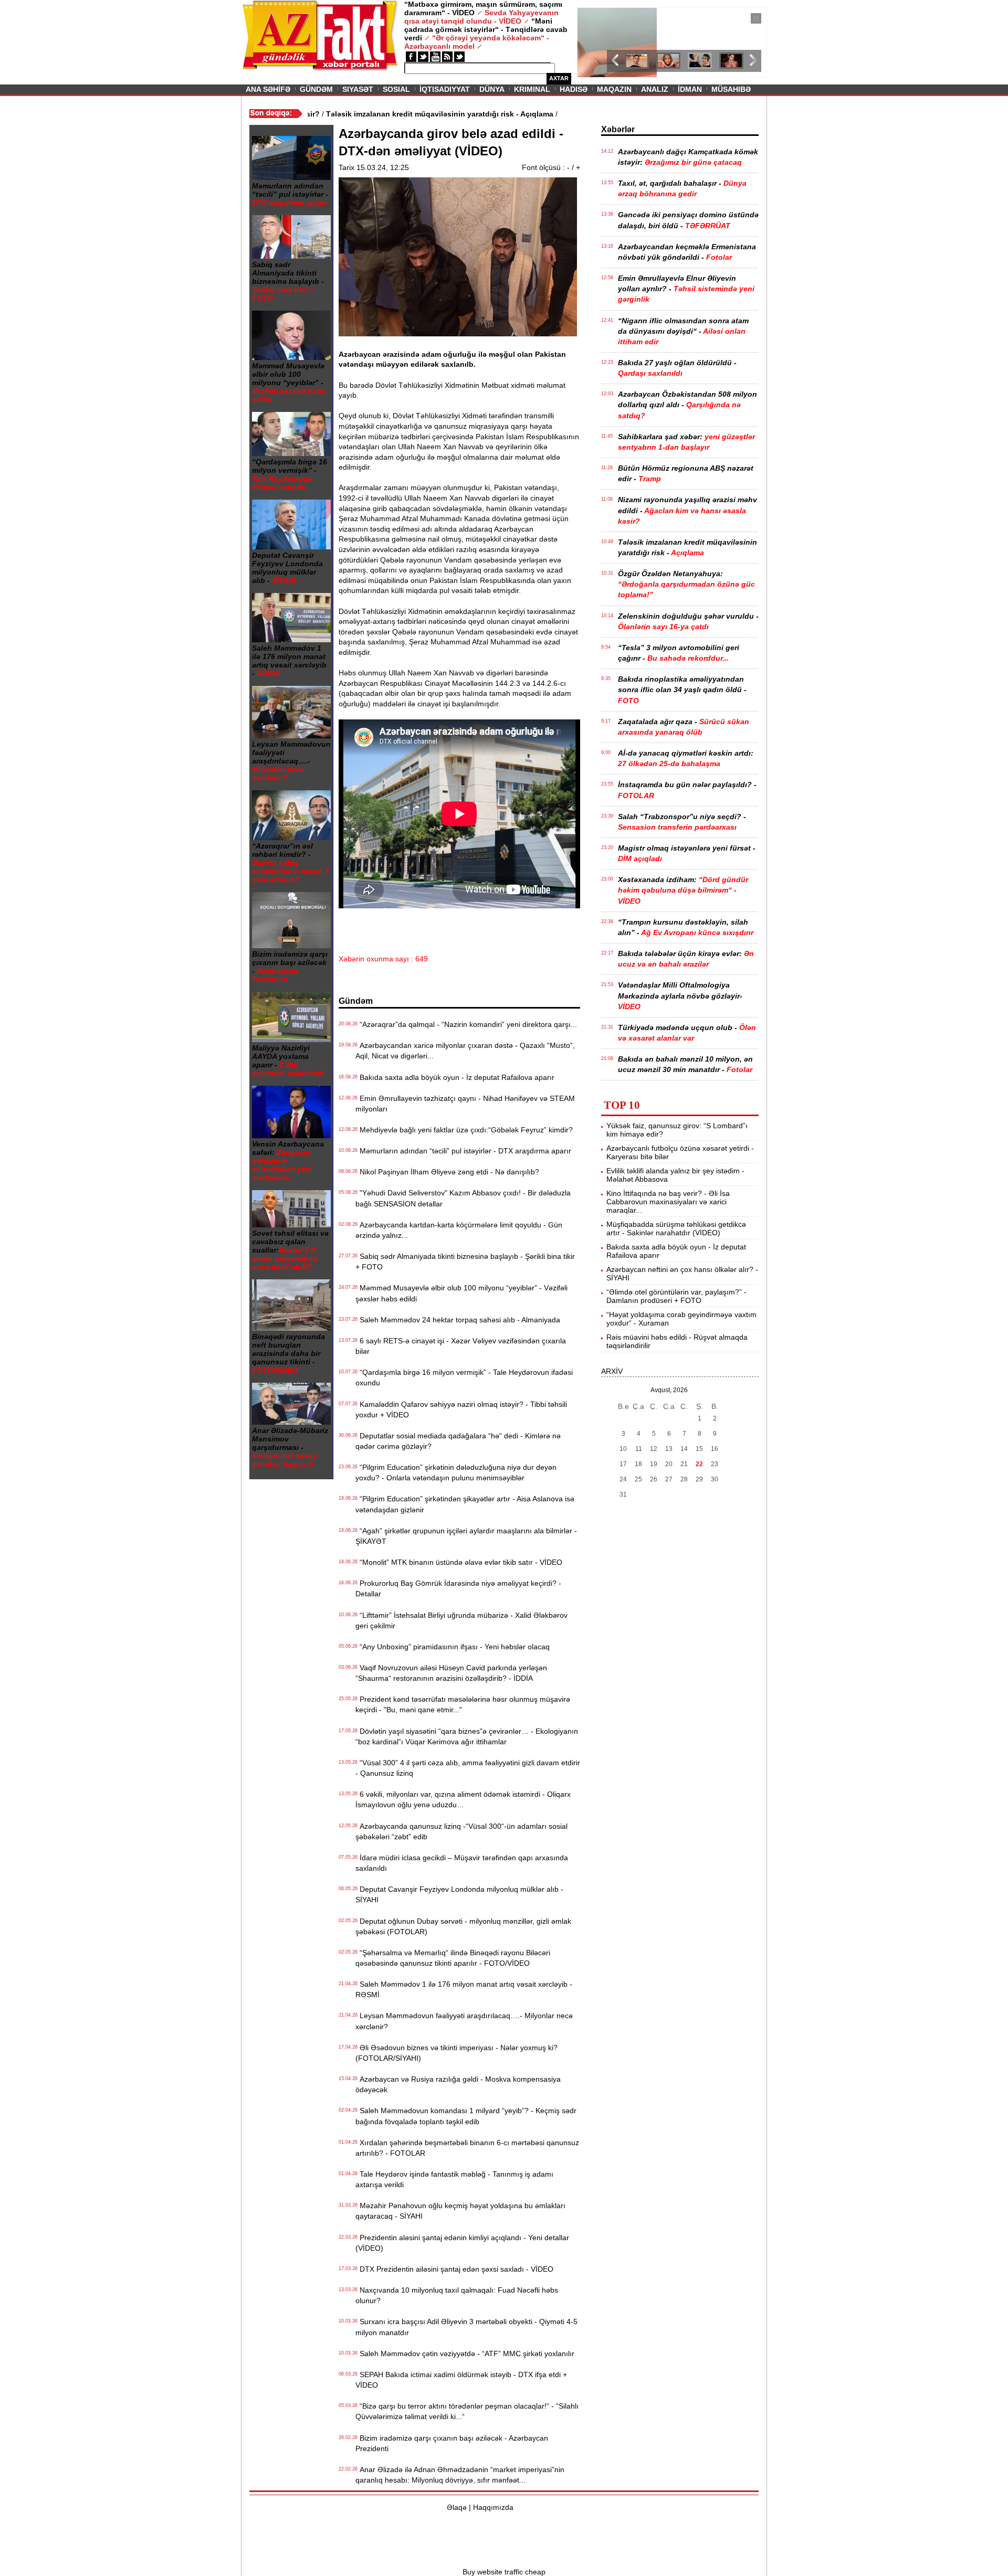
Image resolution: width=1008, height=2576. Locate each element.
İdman (690, 89)
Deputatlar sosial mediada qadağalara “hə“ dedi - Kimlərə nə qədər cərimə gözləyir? (458, 1441)
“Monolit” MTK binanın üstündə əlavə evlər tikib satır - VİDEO (459, 1562)
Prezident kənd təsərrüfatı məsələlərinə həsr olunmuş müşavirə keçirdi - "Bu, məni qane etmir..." (463, 1704)
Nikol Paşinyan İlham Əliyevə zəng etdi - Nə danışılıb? (447, 1172)
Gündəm (316, 89)
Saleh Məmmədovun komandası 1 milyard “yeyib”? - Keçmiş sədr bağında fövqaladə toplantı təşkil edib (466, 2116)
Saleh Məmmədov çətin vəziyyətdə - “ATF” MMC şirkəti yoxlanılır (465, 2354)
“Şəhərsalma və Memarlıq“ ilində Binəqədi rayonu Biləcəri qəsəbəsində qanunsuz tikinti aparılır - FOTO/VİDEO (453, 1958)
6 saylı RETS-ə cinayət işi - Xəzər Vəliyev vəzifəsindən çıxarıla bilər (461, 1346)
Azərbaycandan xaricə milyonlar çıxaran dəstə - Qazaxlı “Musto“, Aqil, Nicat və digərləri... (465, 1051)
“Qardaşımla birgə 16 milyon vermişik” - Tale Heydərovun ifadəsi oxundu (464, 1377)
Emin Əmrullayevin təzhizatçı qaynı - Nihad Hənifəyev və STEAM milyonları (465, 1104)
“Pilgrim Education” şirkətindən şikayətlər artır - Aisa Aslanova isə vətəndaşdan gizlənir (465, 1504)
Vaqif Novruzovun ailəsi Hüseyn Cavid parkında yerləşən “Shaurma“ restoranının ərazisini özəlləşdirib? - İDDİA (451, 1673)
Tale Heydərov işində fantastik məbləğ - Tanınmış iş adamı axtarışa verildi (454, 2179)
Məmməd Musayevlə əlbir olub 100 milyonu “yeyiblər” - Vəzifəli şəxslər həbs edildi (461, 1293)
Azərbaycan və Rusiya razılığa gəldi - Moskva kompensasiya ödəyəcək (458, 2084)
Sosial (396, 89)
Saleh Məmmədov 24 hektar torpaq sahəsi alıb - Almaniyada (458, 1320)
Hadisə (574, 89)
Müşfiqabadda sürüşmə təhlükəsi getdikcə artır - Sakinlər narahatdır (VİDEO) (676, 1228)
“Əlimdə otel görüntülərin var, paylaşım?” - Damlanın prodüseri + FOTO (676, 1296)
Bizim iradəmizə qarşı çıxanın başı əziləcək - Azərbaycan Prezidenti (452, 2443)
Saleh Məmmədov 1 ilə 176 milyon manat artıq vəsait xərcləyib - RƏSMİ (464, 1989)
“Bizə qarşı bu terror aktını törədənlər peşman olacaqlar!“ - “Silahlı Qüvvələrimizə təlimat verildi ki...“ (467, 2411)
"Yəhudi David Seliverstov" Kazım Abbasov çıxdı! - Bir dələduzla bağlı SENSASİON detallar (463, 1198)
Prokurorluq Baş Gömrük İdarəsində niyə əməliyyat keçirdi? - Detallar (458, 1588)
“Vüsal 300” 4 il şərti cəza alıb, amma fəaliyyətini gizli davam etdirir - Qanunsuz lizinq (468, 1768)
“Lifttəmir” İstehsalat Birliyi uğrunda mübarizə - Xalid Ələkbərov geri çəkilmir (461, 1620)
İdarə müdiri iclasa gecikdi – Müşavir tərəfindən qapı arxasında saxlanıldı (462, 1863)
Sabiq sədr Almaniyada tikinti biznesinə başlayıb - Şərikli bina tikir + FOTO (465, 1262)
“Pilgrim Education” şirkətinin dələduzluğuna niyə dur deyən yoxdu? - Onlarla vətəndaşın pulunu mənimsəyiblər (456, 1472)
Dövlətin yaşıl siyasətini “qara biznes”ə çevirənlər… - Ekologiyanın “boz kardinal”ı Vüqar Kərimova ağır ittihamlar (467, 1736)
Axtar (559, 78)
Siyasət (358, 89)
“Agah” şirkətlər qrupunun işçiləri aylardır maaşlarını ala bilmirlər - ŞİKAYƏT (466, 1536)
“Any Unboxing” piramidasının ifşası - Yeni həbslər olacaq (453, 1647)
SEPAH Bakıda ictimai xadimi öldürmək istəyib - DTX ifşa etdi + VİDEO (461, 2380)
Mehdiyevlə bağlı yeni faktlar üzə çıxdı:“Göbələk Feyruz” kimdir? (464, 1130)
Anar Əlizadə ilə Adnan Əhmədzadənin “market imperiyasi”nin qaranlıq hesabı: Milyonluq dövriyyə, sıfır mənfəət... (460, 2475)
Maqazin (614, 89)
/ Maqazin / (601, 19)
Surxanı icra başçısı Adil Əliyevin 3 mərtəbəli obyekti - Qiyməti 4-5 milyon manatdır (466, 2327)
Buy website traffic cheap (504, 2572)
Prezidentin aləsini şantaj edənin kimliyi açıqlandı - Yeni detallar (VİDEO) (462, 2243)
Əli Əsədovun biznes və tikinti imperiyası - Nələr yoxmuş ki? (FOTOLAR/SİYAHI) (456, 2053)
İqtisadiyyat (445, 89)
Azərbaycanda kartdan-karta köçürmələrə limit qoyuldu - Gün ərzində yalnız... (459, 1230)
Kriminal (532, 89)
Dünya (492, 89)
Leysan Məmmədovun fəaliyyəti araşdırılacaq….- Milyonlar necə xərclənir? (464, 2021)
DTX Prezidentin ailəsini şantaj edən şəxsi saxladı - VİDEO (454, 2269)
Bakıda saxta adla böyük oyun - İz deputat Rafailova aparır (455, 1077)
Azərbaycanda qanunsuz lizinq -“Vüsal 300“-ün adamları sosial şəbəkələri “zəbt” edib (461, 1831)
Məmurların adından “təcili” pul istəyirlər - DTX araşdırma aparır (463, 1151)
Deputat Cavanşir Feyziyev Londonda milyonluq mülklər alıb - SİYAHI (459, 1894)
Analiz (655, 89)
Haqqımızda (493, 2507)
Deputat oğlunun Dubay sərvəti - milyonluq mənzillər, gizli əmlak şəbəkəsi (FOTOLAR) (463, 1926)
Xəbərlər (618, 129)
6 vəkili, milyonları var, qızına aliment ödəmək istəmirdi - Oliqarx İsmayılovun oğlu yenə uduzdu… (463, 1799)
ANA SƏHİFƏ (268, 89)
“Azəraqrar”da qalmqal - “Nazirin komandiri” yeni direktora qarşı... (466, 1024)
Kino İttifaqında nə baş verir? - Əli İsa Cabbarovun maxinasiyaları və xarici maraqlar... (668, 1202)
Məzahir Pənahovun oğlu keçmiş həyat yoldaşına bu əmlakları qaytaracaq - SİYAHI (460, 2211)
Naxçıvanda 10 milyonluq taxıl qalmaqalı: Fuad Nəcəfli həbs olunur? (457, 2295)
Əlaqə (457, 2507)
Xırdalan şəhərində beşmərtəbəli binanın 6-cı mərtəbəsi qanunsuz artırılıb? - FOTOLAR (467, 2148)
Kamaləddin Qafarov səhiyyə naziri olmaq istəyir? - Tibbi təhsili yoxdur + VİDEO (461, 1409)
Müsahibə (731, 89)
